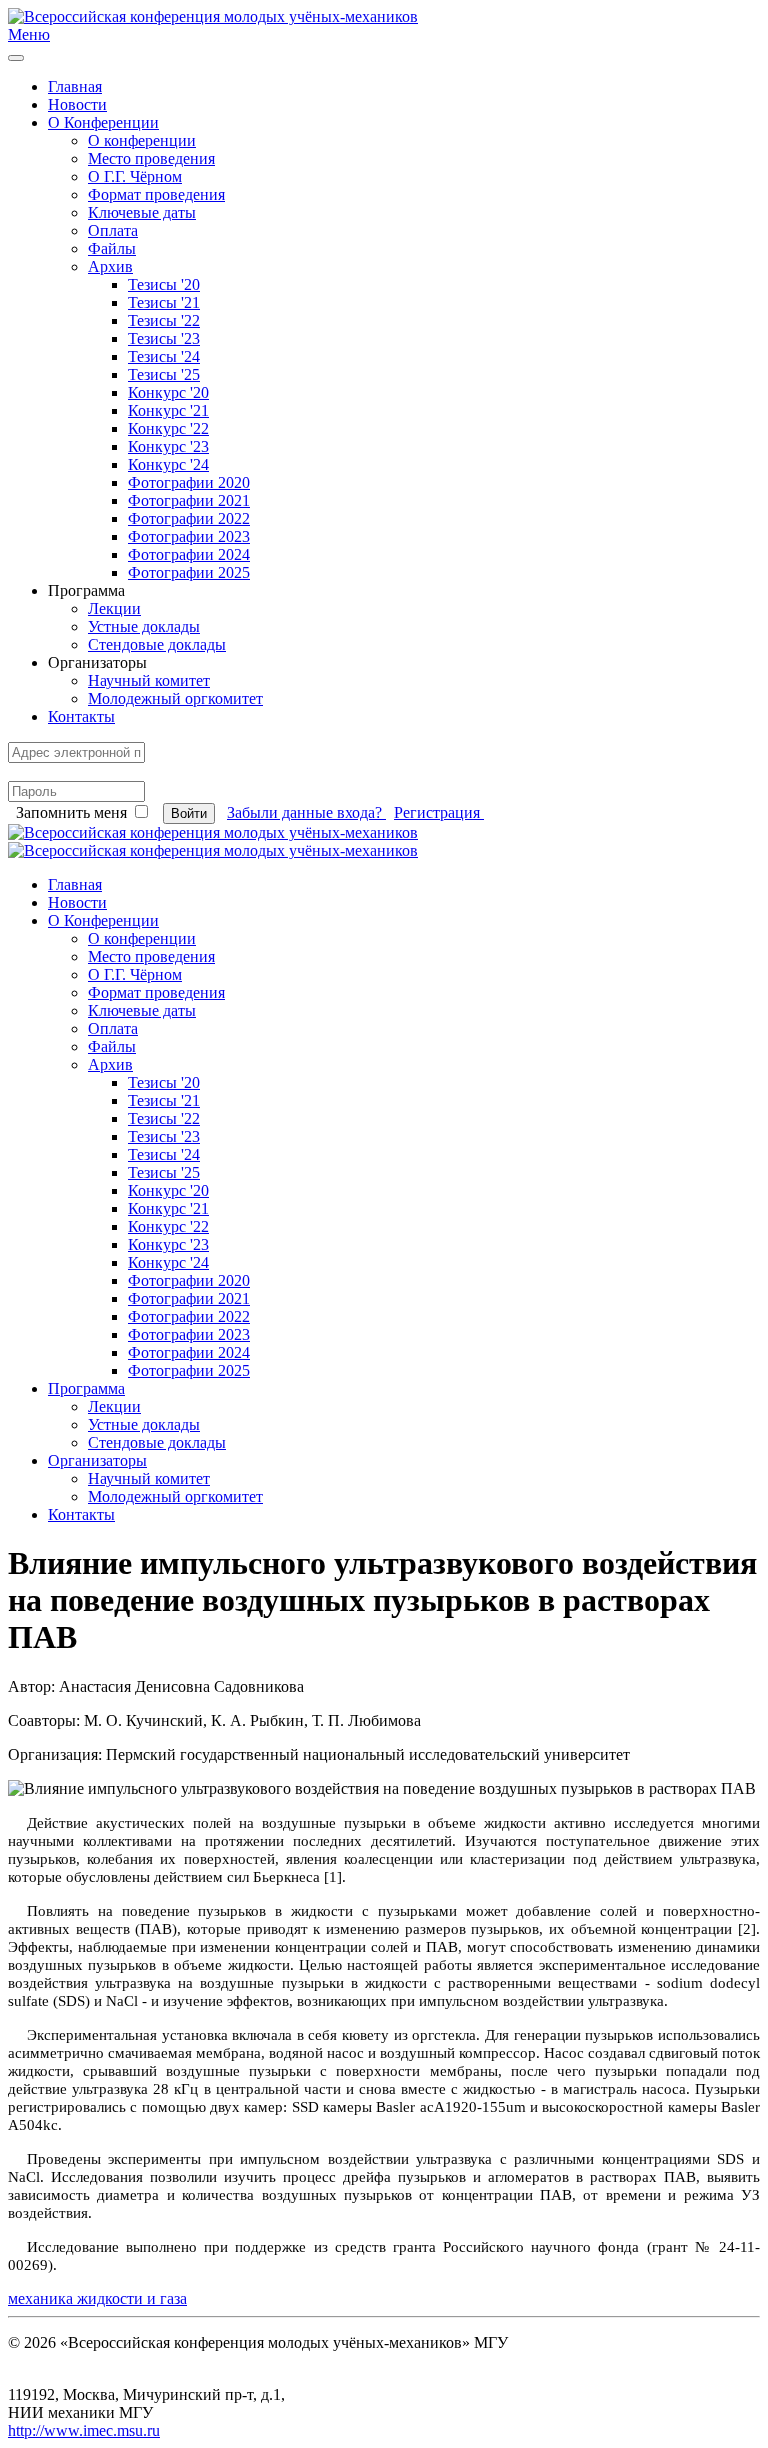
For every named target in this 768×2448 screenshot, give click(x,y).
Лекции (114, 608)
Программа (86, 1388)
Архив (110, 266)
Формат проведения (156, 194)
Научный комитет (149, 680)
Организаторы (97, 1460)
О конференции (142, 140)
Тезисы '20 (164, 284)
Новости (77, 104)
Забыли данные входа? (306, 812)
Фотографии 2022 (189, 518)
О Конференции (103, 122)
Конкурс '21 (168, 410)
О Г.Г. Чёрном (135, 176)
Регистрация (439, 812)
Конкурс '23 (168, 446)
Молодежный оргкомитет (175, 698)
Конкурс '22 (168, 428)
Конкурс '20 (168, 392)
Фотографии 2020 (189, 482)
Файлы (112, 248)
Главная (75, 86)
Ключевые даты (142, 212)
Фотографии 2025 (189, 572)
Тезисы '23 (164, 338)
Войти (189, 813)
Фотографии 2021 (189, 500)
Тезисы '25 (164, 374)
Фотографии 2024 (189, 554)
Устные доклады (144, 626)
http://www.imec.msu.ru (84, 2430)
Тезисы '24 (164, 356)
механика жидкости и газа (97, 2298)
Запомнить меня (71, 812)
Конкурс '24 (168, 464)
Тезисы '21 (164, 302)
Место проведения (151, 158)
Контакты (81, 716)
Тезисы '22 (164, 320)
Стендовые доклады (157, 644)
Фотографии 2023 (189, 536)
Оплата (113, 230)
